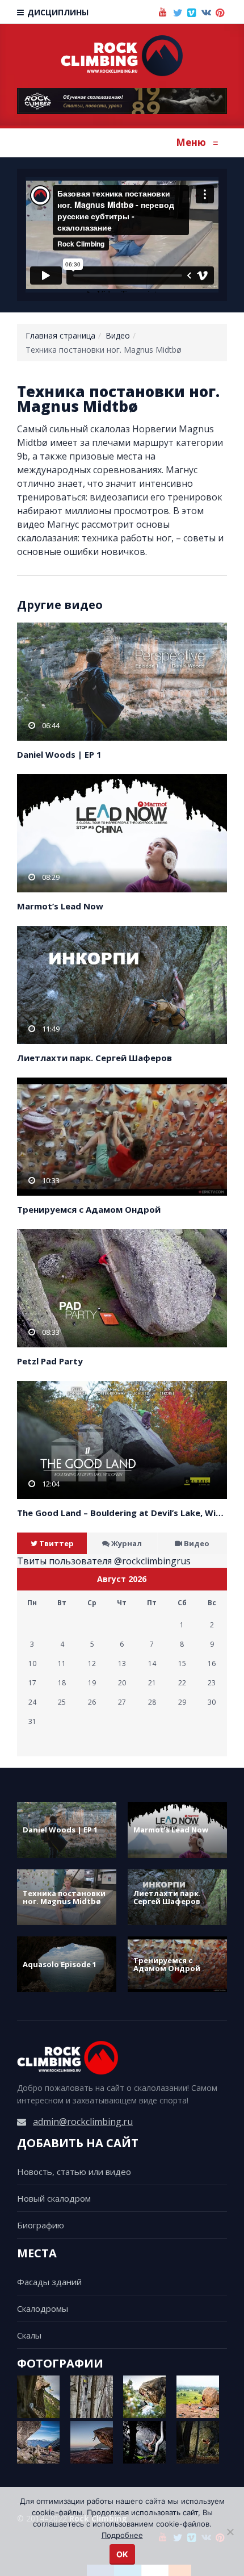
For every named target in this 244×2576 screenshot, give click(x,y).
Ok (122, 2554)
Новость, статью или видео (74, 2172)
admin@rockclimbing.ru (83, 2122)
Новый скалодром (54, 2198)
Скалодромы (43, 2308)
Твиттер (56, 1543)
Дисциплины (57, 12)
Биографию (41, 2225)
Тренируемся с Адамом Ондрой (89, 1209)
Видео (118, 335)
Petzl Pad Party (50, 1361)
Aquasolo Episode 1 (60, 1964)
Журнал (127, 1543)
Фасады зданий (49, 2282)
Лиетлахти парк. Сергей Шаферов (94, 1058)
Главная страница (60, 335)
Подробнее (122, 2535)
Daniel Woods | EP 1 (59, 754)
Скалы (29, 2335)
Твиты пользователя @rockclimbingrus (104, 1561)
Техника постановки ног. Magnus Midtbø (64, 1897)
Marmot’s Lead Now (60, 906)
